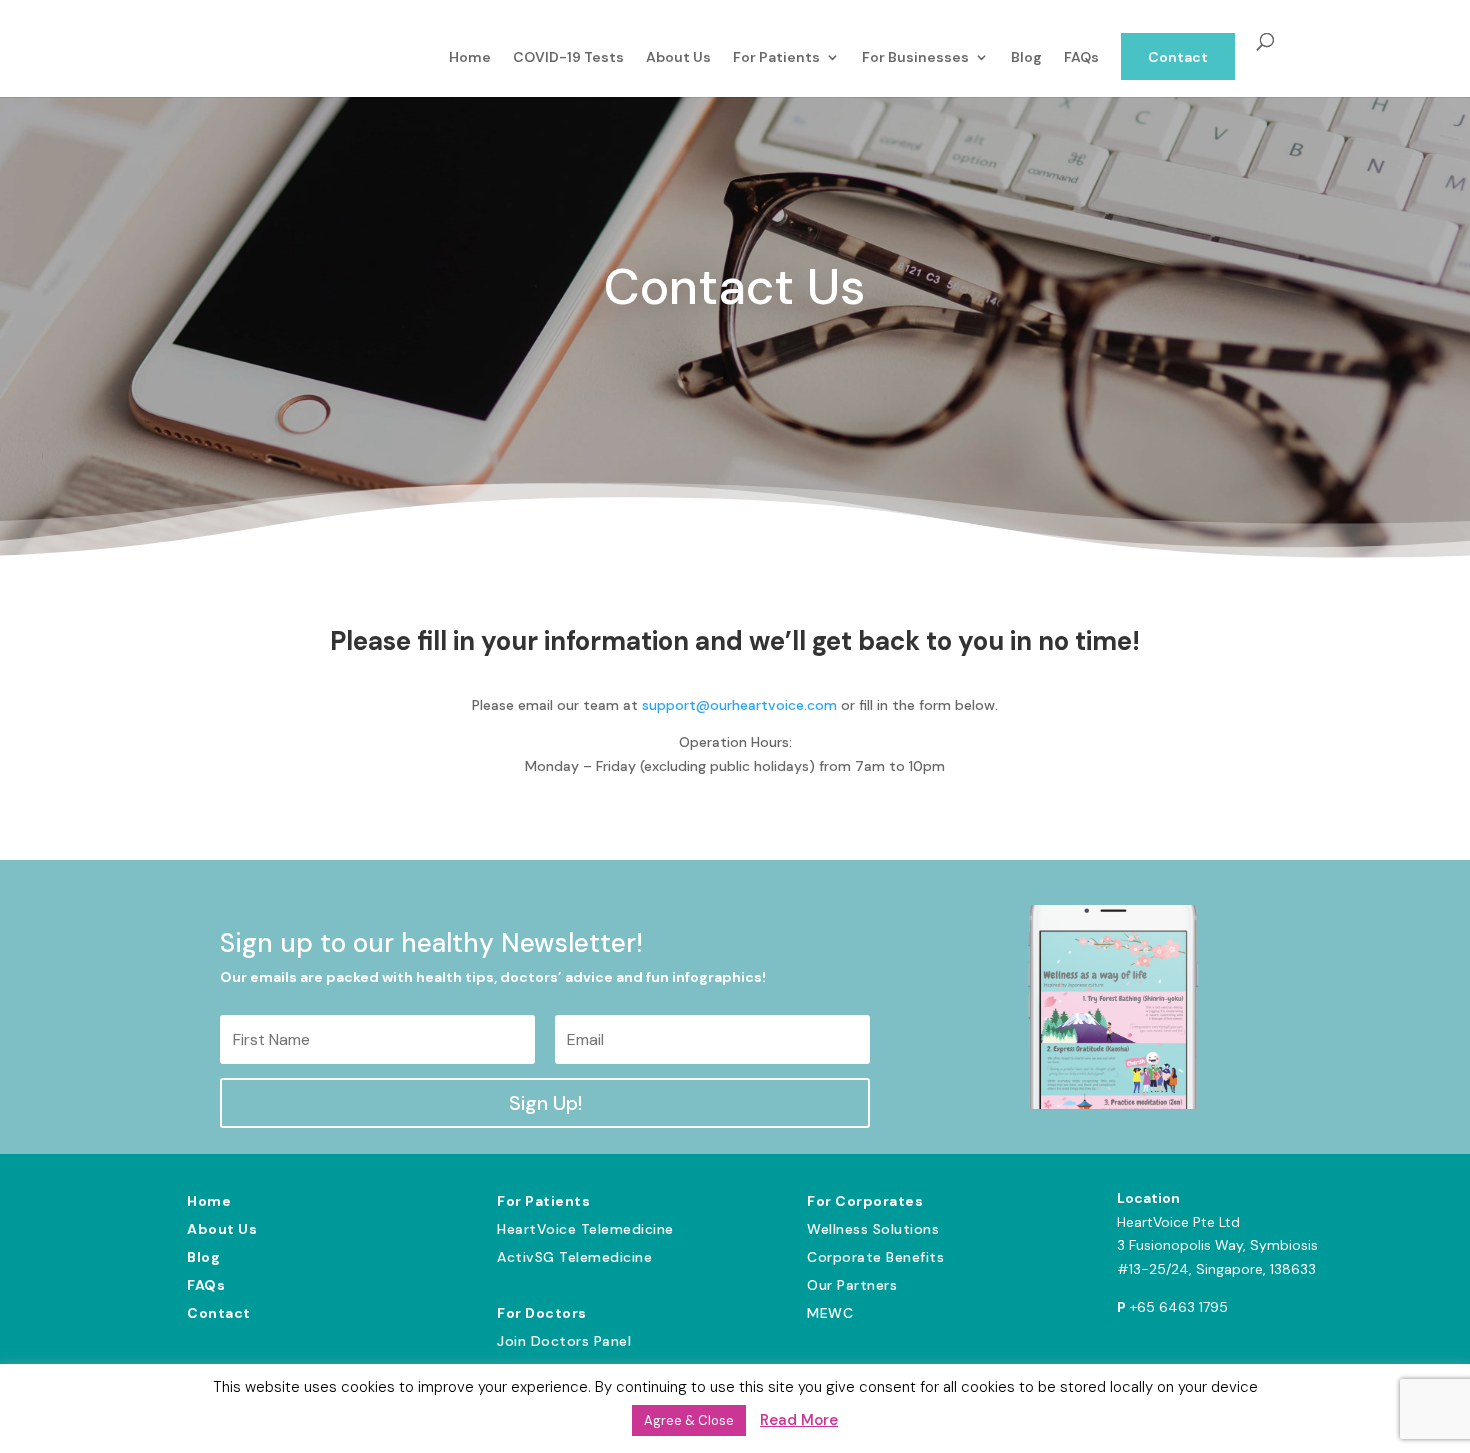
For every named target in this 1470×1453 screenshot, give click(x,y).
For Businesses (915, 58)
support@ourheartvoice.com (741, 705)
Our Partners (852, 1285)
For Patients (776, 58)
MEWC (830, 1313)
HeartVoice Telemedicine (585, 1229)
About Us (678, 58)
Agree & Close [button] (689, 1420)
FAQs (1081, 58)
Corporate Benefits (875, 1257)
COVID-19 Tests (568, 58)
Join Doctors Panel (564, 1341)
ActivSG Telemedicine (574, 1257)
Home (470, 58)
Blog (1026, 58)
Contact (1178, 57)
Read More (799, 1420)
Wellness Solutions (873, 1229)
